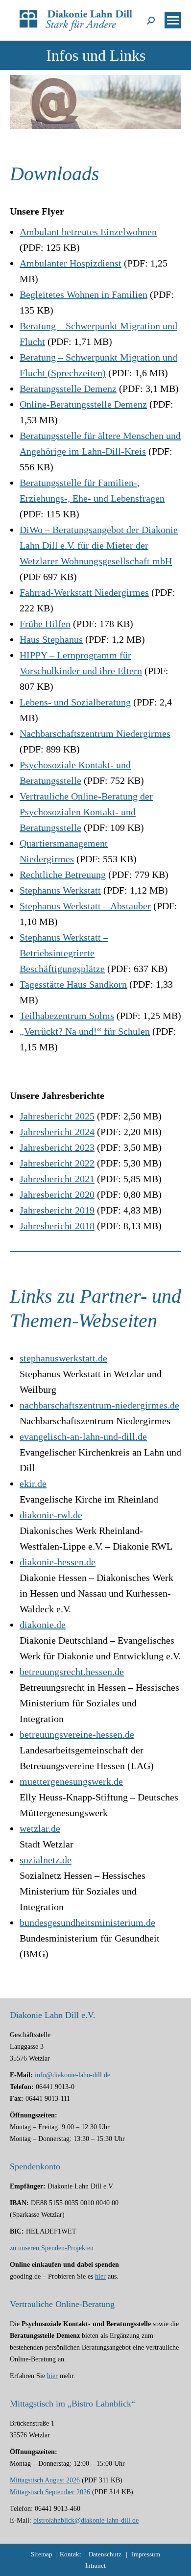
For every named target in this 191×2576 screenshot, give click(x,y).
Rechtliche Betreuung (63, 875)
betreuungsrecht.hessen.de (72, 1672)
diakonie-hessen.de (58, 1562)
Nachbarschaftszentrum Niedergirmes (95, 733)
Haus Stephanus (51, 639)
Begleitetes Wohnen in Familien (84, 294)
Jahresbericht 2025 (57, 1116)
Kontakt (71, 2554)
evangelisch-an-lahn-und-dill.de (83, 1436)
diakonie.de (43, 1625)
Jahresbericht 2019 (57, 1210)
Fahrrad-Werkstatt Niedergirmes (84, 592)
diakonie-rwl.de (51, 1515)
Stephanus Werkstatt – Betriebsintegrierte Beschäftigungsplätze (64, 953)
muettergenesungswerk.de (71, 1781)
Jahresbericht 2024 (57, 1132)
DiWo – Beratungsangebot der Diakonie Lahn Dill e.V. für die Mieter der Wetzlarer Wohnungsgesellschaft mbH (99, 545)
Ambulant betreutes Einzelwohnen (88, 232)
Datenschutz (105, 2554)
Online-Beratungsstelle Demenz (83, 404)
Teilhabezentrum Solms (67, 1016)
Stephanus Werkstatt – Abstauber (85, 906)
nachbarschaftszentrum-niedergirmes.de (99, 1405)
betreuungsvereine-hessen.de (77, 1734)
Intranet (95, 2565)
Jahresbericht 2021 (57, 1179)
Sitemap (42, 2554)
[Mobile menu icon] (173, 20)
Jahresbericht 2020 (57, 1194)
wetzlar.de (40, 1828)
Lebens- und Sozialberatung (75, 702)
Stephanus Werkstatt (60, 890)
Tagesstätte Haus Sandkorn (73, 984)
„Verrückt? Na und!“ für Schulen (85, 1031)
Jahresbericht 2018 (57, 1226)
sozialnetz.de (46, 1860)
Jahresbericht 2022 (57, 1163)
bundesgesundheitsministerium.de (87, 1922)
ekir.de (33, 1483)
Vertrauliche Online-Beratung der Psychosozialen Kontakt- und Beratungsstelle (86, 812)
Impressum (146, 2554)
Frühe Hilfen (45, 624)
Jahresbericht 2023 (57, 1147)
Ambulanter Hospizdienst (71, 263)
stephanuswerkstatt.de (63, 1358)
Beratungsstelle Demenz (68, 389)
